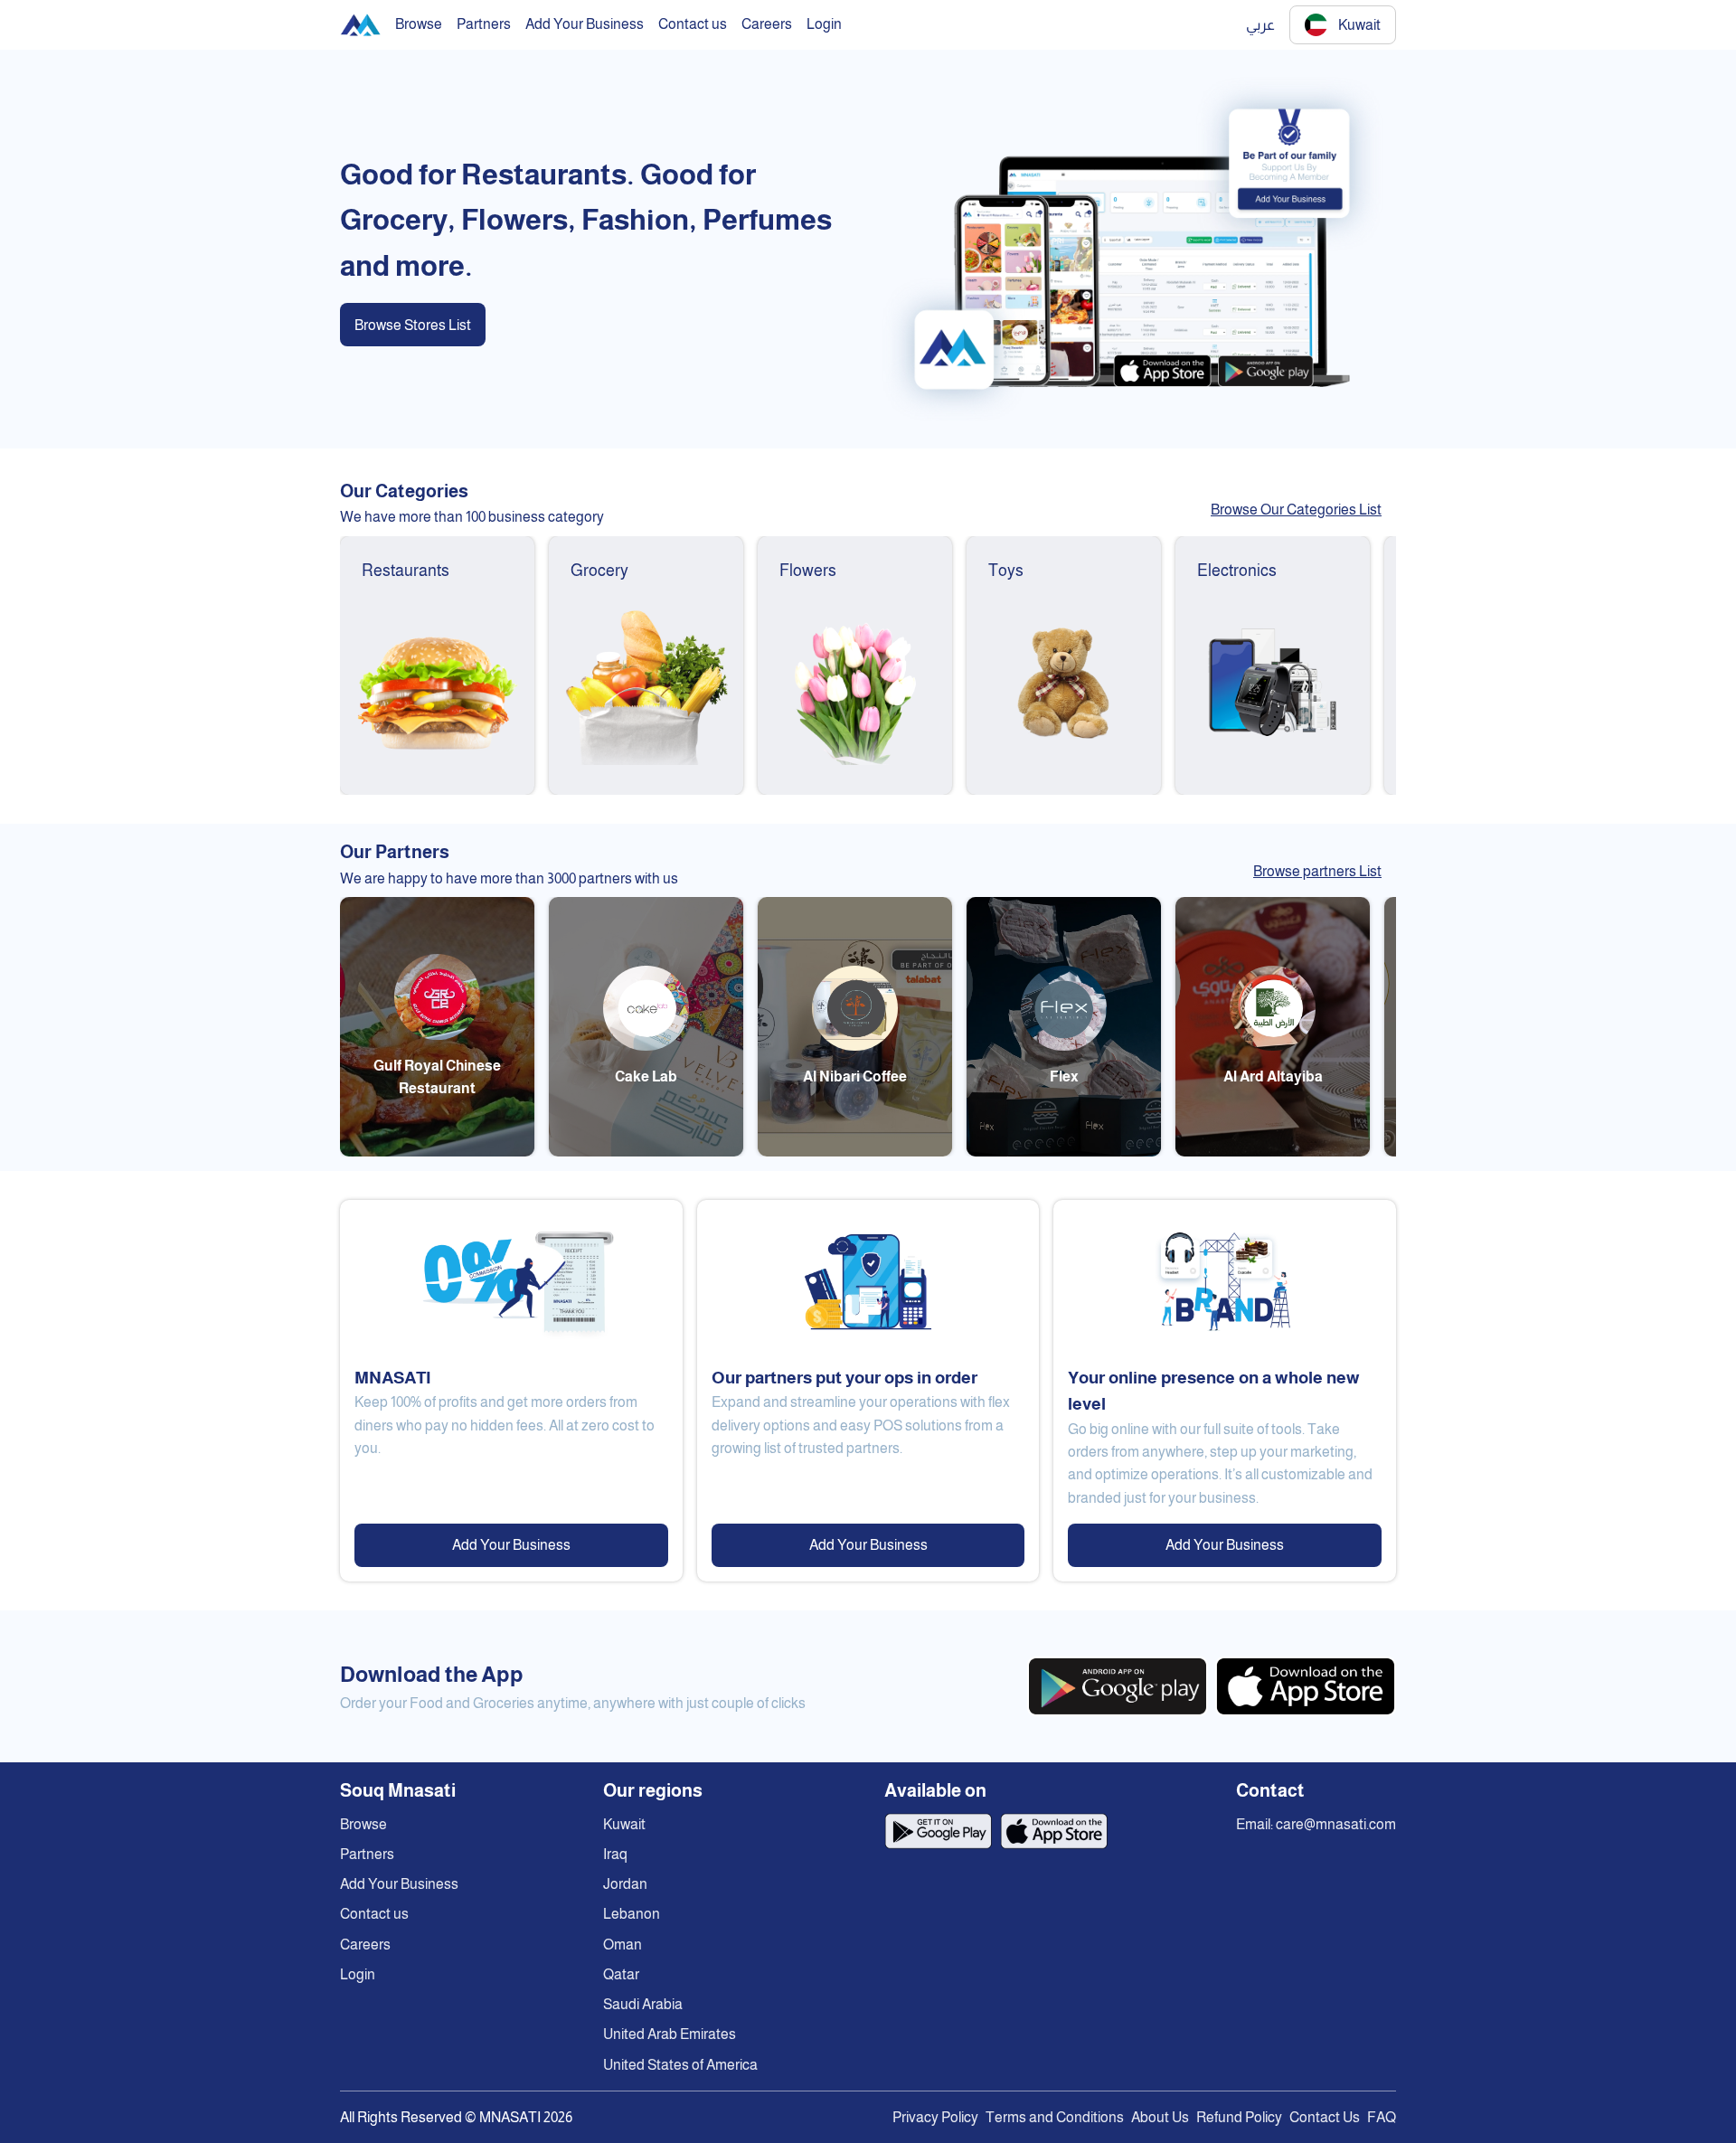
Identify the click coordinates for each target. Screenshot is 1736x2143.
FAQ (1382, 2117)
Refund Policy (1239, 2117)
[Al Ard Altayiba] (1273, 1152)
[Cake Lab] (646, 1152)
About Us (1160, 2117)
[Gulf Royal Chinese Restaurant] (437, 1152)
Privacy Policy (935, 2117)
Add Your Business (511, 1545)
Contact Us (1325, 2117)
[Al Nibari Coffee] (855, 1152)
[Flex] (1064, 1152)
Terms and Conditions (1055, 2117)
